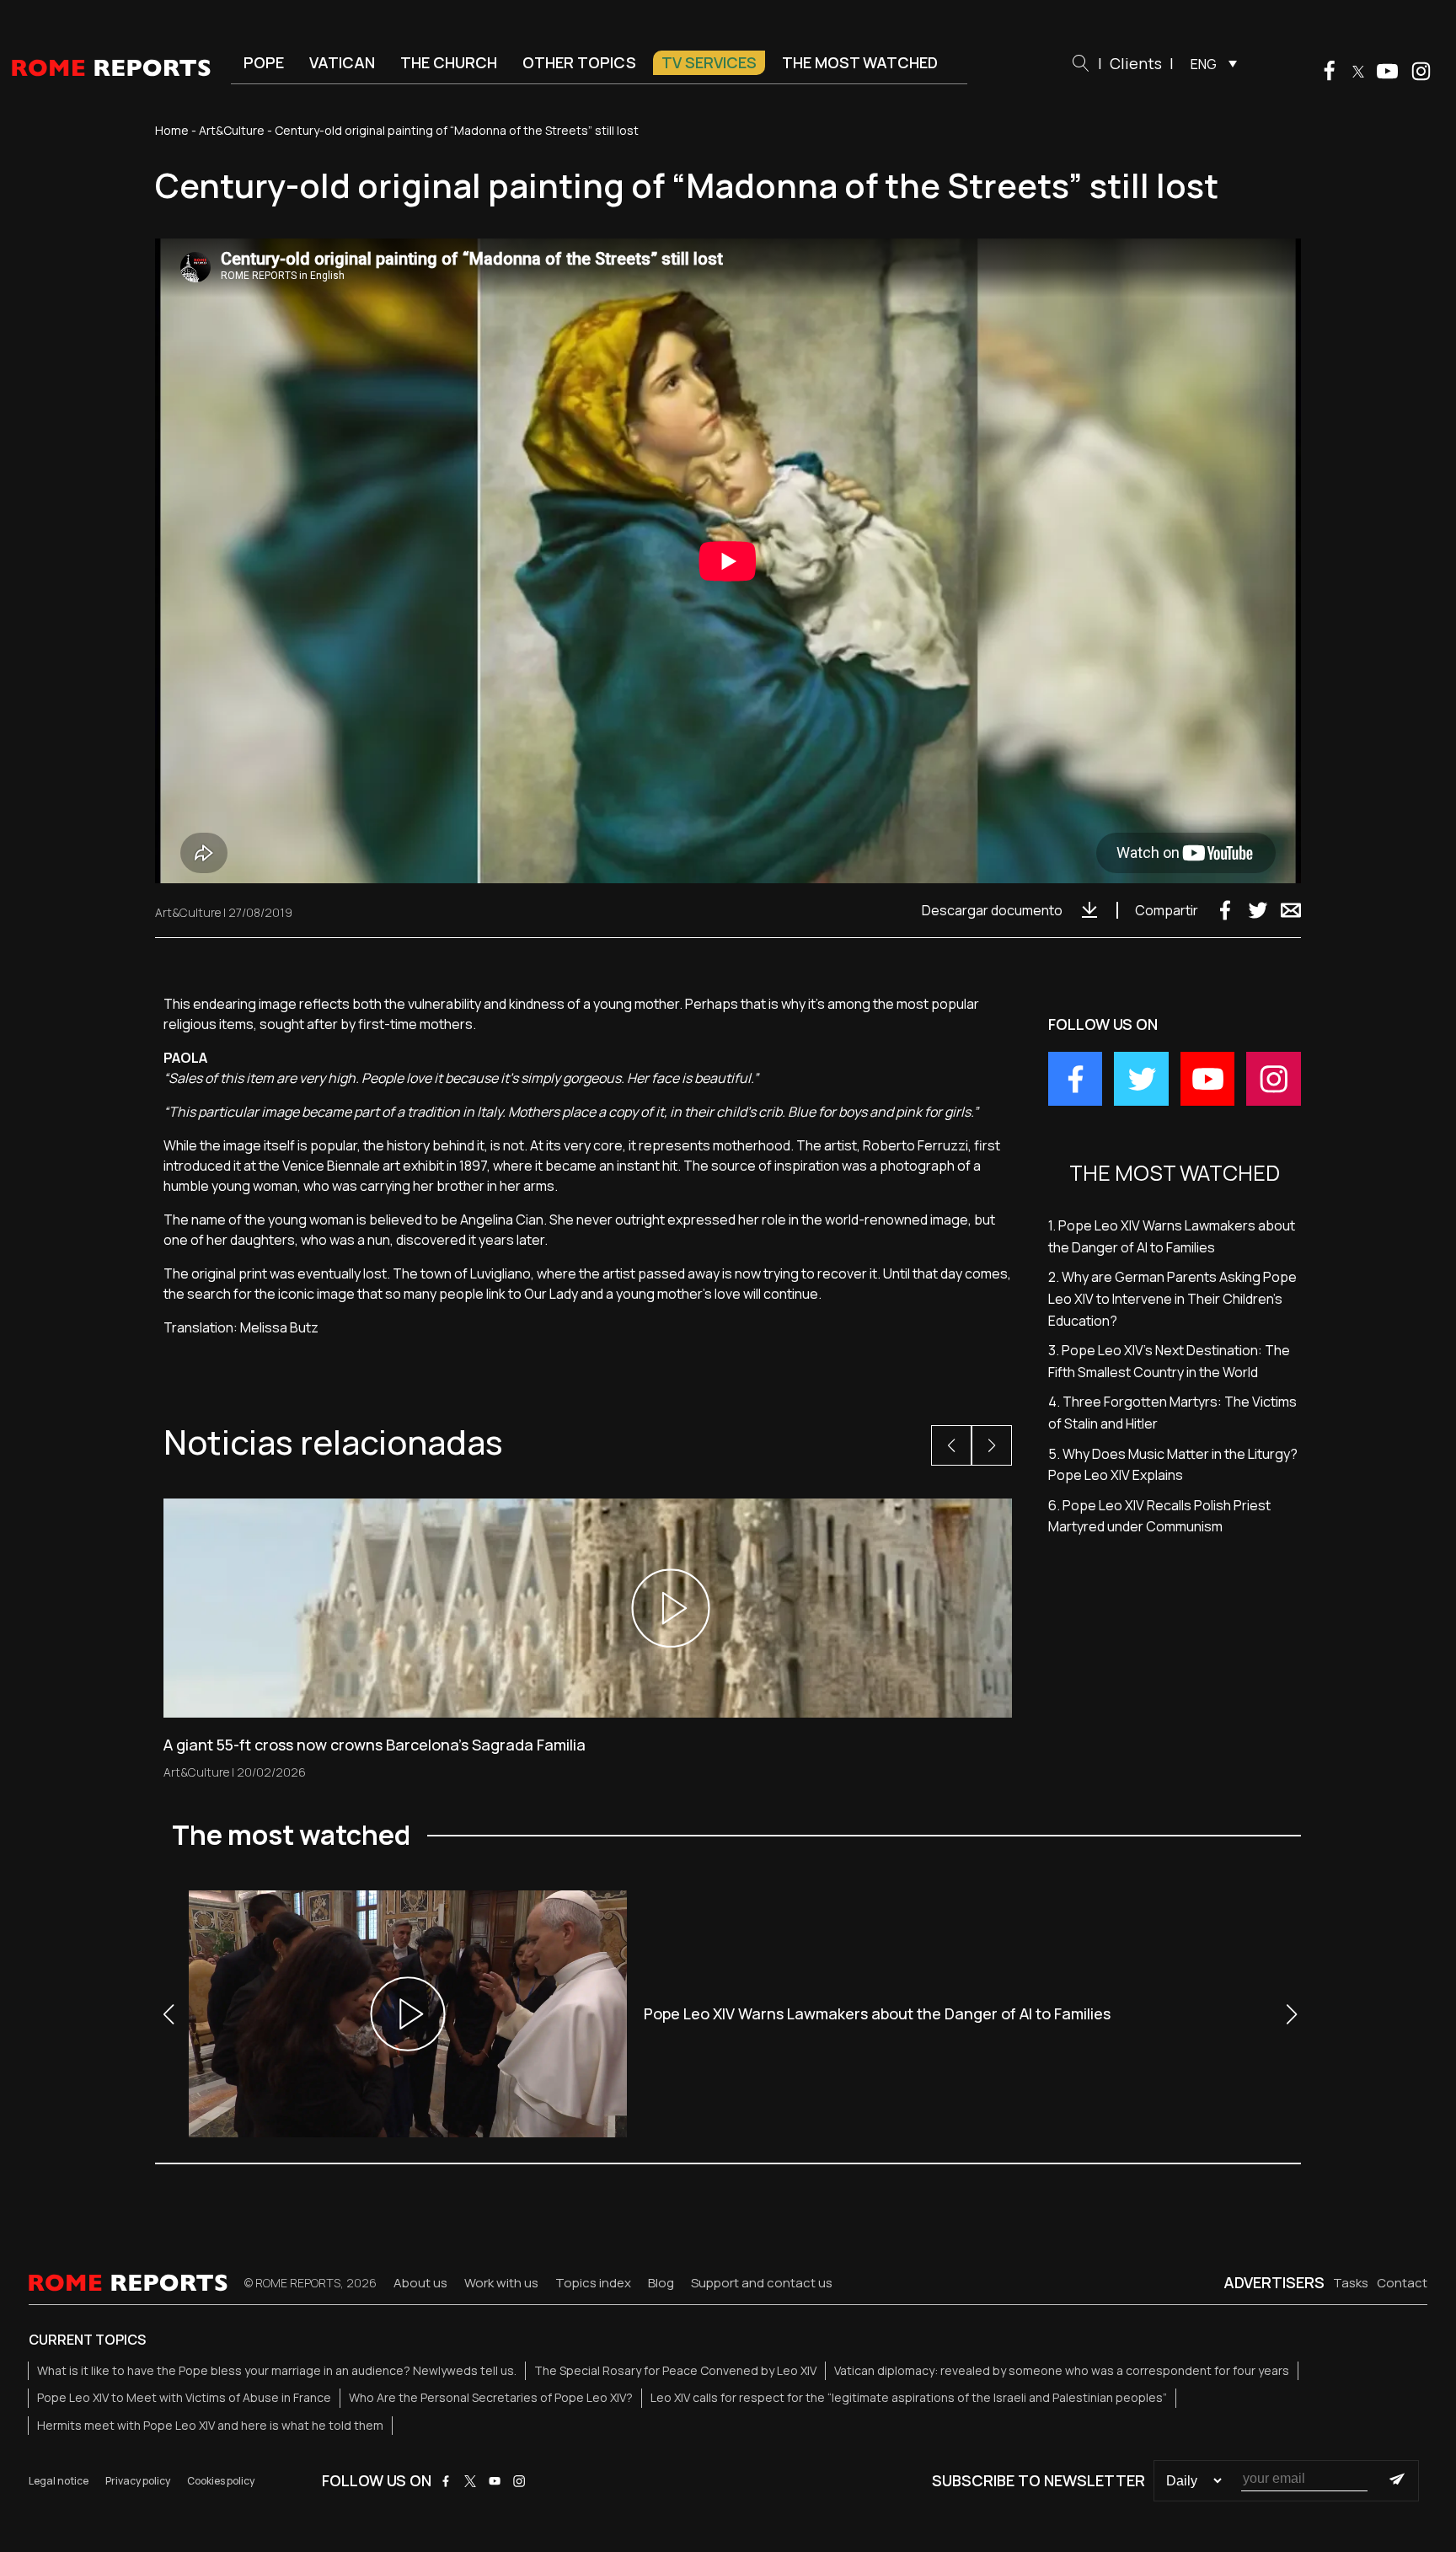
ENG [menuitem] (1204, 64)
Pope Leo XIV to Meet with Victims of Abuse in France (184, 2397)
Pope (264, 62)
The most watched (860, 62)
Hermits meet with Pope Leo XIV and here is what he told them (210, 2425)
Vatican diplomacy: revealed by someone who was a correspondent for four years (1062, 2370)
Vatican (342, 62)
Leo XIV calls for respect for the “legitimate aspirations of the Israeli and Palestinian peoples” (909, 2397)
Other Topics (579, 62)
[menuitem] (1210, 63)
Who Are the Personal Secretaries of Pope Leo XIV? (491, 2397)
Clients (1136, 63)
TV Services (709, 62)
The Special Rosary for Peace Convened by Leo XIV (675, 2370)
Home (172, 130)
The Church (449, 62)
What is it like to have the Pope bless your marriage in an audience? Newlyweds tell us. (277, 2370)
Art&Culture (232, 130)
